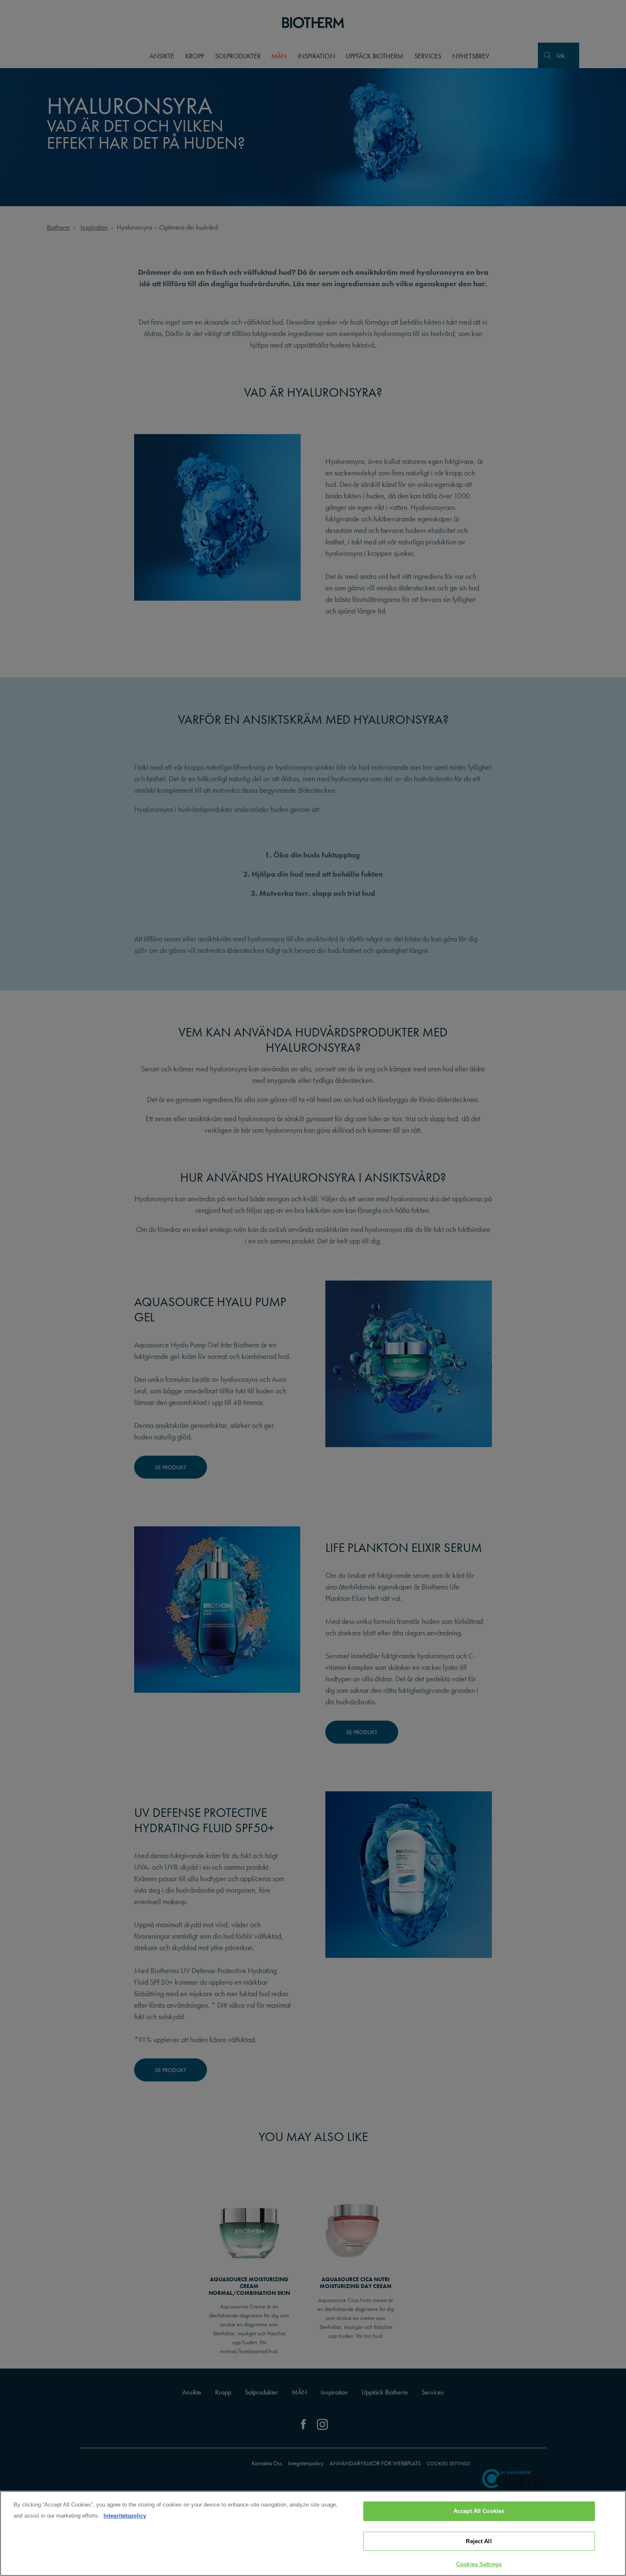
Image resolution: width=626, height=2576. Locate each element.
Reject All (479, 2541)
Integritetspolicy (125, 2516)
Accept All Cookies (479, 2511)
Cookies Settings (479, 2564)
